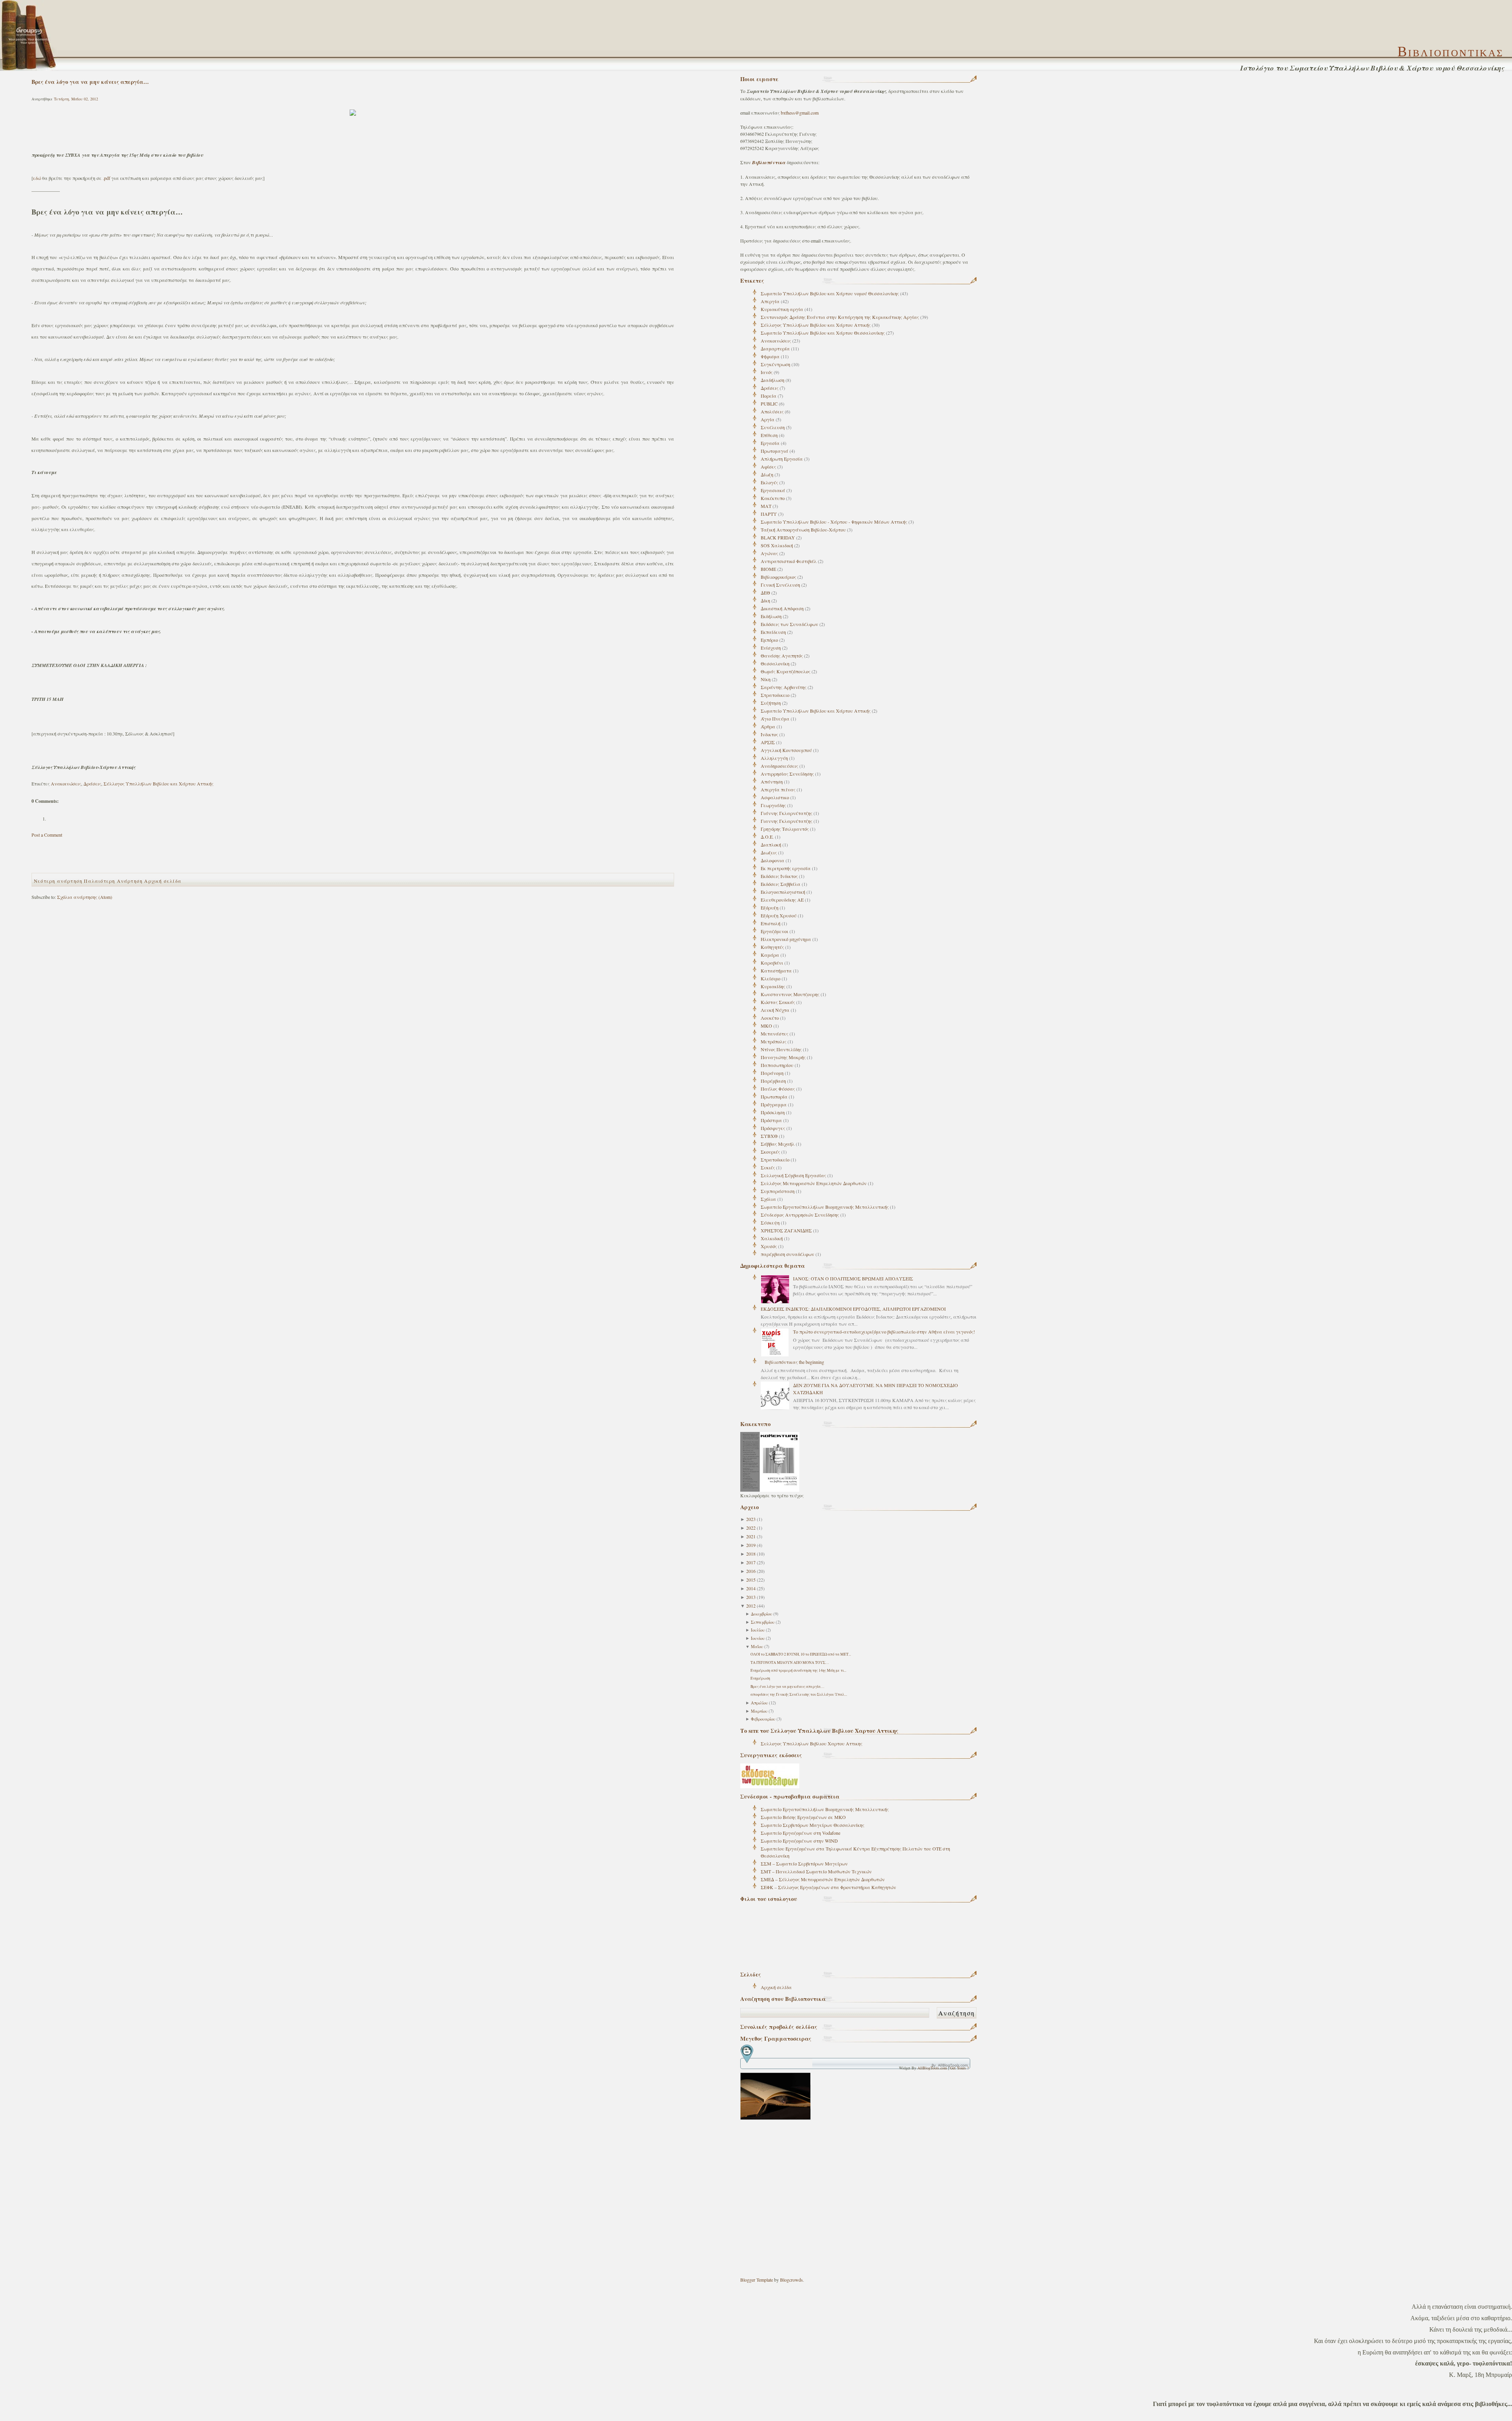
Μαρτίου (759, 1711)
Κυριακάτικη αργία (782, 309)
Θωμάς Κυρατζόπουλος (786, 671)
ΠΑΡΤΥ (769, 514)
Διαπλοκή (771, 845)
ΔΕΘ (765, 593)
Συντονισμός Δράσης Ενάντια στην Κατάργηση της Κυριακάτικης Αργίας (840, 317)
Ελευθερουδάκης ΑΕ (782, 900)
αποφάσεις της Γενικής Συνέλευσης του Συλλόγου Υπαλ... (799, 1694)
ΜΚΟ (766, 1026)
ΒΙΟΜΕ (768, 569)
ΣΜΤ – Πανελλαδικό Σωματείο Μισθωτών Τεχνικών (816, 1871)
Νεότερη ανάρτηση (58, 881)
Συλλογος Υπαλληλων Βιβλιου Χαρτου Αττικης (812, 1743)
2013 (751, 1597)
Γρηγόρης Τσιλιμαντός (785, 829)
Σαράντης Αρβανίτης (784, 687)
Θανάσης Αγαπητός (782, 656)
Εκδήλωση (771, 616)
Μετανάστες (775, 1034)
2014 (751, 1588)
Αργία (768, 419)
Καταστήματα (776, 971)
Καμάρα (770, 955)
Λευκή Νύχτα (775, 1010)
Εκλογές (769, 482)
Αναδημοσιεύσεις (779, 766)
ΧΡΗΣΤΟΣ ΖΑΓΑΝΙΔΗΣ (786, 1230)
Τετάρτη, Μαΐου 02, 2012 (76, 99)
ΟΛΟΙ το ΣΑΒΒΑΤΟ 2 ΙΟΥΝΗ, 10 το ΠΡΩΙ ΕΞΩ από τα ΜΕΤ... (801, 1654)
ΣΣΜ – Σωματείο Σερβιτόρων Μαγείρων (804, 1863)
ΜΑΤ (766, 506)
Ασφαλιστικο (775, 797)
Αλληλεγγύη (774, 758)
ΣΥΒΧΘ (769, 1136)
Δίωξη (767, 474)
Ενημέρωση (760, 1678)
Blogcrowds (791, 2280)
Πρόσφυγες (773, 1128)
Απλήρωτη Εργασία (782, 459)
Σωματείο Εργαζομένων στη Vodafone (800, 1833)
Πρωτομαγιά (775, 451)
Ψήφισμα (770, 356)
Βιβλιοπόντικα (769, 162)
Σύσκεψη (770, 1223)
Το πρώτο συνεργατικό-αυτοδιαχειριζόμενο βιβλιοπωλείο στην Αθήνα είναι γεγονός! (884, 1332)
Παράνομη (772, 1073)
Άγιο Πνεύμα (775, 719)
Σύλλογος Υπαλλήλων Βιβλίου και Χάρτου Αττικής (816, 325)
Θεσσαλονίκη (775, 663)
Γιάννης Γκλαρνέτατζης (787, 813)
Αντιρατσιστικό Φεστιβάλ (789, 561)
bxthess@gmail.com (800, 113)
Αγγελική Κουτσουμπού (786, 750)
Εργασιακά (773, 490)
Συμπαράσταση (778, 1191)
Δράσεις (770, 388)
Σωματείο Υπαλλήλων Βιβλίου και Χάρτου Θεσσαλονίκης (823, 333)
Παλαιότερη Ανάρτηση (113, 881)
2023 (751, 1519)
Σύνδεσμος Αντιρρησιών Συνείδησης (800, 1215)
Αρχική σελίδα (776, 1987)
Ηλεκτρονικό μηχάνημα (786, 939)
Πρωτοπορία (774, 1097)
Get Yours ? (959, 2068)
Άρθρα (768, 726)
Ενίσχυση (771, 648)
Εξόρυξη (770, 908)
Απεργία (770, 301)
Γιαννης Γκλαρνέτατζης (787, 821)
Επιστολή (771, 923)
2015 (751, 1580)
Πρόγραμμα (774, 1104)
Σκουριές (770, 1152)
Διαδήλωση (773, 380)
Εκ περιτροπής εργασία (786, 868)
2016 (751, 1571)
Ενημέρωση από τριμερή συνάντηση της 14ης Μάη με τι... (798, 1670)
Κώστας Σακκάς (778, 1002)
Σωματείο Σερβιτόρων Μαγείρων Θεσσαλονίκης (813, 1825)
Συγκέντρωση (775, 364)
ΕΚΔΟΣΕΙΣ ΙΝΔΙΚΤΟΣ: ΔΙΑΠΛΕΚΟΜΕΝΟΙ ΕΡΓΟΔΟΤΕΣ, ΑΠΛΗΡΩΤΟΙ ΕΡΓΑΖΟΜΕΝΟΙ (853, 1309)
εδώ (37, 178)
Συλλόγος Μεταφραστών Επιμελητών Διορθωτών (814, 1183)
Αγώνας (769, 553)
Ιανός (767, 372)
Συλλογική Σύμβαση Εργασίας (793, 1175)
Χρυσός (769, 1246)
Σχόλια (768, 1199)
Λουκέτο (770, 1018)
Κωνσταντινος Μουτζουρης (790, 994)
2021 (751, 1536)
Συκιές (768, 1167)
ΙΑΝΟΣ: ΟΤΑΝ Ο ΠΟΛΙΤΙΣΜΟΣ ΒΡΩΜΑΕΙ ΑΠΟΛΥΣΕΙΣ (853, 1278)
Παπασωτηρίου (777, 1065)
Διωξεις (769, 852)
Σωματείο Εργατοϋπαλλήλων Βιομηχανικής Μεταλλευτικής (825, 1207)
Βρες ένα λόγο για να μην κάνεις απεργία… (787, 1687)
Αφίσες (768, 467)
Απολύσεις (772, 411)
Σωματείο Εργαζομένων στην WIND (799, 1841)
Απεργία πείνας (778, 789)
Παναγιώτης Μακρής (783, 1057)
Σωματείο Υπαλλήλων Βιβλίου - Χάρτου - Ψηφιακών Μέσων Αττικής (834, 522)
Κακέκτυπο (773, 498)
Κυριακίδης (773, 986)
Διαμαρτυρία (775, 348)
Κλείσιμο (771, 978)
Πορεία (769, 396)
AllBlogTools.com (932, 2068)
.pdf (107, 178)
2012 (751, 1606)
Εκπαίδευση (773, 632)
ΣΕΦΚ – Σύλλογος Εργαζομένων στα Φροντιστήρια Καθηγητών (828, 1887)
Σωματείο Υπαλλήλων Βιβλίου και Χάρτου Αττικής (816, 711)
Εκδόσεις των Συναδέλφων (789, 624)
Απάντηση (772, 782)
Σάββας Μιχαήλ (778, 1144)
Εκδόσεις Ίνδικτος (779, 876)
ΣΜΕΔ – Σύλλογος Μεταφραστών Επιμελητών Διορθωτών (823, 1879)
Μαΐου (757, 1647)
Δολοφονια (773, 860)
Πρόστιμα (771, 1120)
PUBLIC (769, 404)
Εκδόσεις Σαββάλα (781, 884)
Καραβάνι (772, 963)
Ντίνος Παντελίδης (781, 1049)
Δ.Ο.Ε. (767, 837)
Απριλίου (759, 1703)
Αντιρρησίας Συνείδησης (787, 774)
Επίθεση (769, 435)
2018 (751, 1554)
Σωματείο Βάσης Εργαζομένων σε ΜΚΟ (803, 1817)
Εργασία (770, 443)
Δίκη (765, 600)
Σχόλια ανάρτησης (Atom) (85, 897)
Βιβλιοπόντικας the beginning (794, 1362)
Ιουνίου (758, 1638)
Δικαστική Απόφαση (782, 608)
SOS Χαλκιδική (777, 545)
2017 (751, 1562)
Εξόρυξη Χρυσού (779, 915)
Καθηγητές (772, 947)
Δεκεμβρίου (762, 1614)
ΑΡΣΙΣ (768, 742)
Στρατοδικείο (775, 1160)
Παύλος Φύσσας (778, 1089)
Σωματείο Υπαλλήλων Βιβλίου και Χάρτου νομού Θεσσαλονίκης (830, 293)
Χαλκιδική (772, 1238)
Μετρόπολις (774, 1041)
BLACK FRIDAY (778, 537)
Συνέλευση (773, 427)
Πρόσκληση (773, 1112)
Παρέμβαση (773, 1081)
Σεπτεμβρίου (763, 1622)
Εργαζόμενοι (775, 931)
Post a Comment (47, 835)
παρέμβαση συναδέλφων (787, 1254)
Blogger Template (757, 2280)
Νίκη (766, 679)
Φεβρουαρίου (763, 1719)
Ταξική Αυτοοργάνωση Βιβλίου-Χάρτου (803, 530)
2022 (751, 1528)
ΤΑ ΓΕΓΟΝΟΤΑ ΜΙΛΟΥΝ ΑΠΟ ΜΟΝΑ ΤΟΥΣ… (790, 1662)
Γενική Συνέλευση (780, 585)
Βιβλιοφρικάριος (778, 577)
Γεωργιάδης (773, 805)
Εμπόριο (769, 640)
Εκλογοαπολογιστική (783, 892)
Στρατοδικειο (775, 695)
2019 (751, 1545)
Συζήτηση (771, 703)
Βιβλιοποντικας (1451, 52)
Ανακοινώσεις (776, 341)
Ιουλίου (758, 1630)
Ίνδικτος (769, 734)
